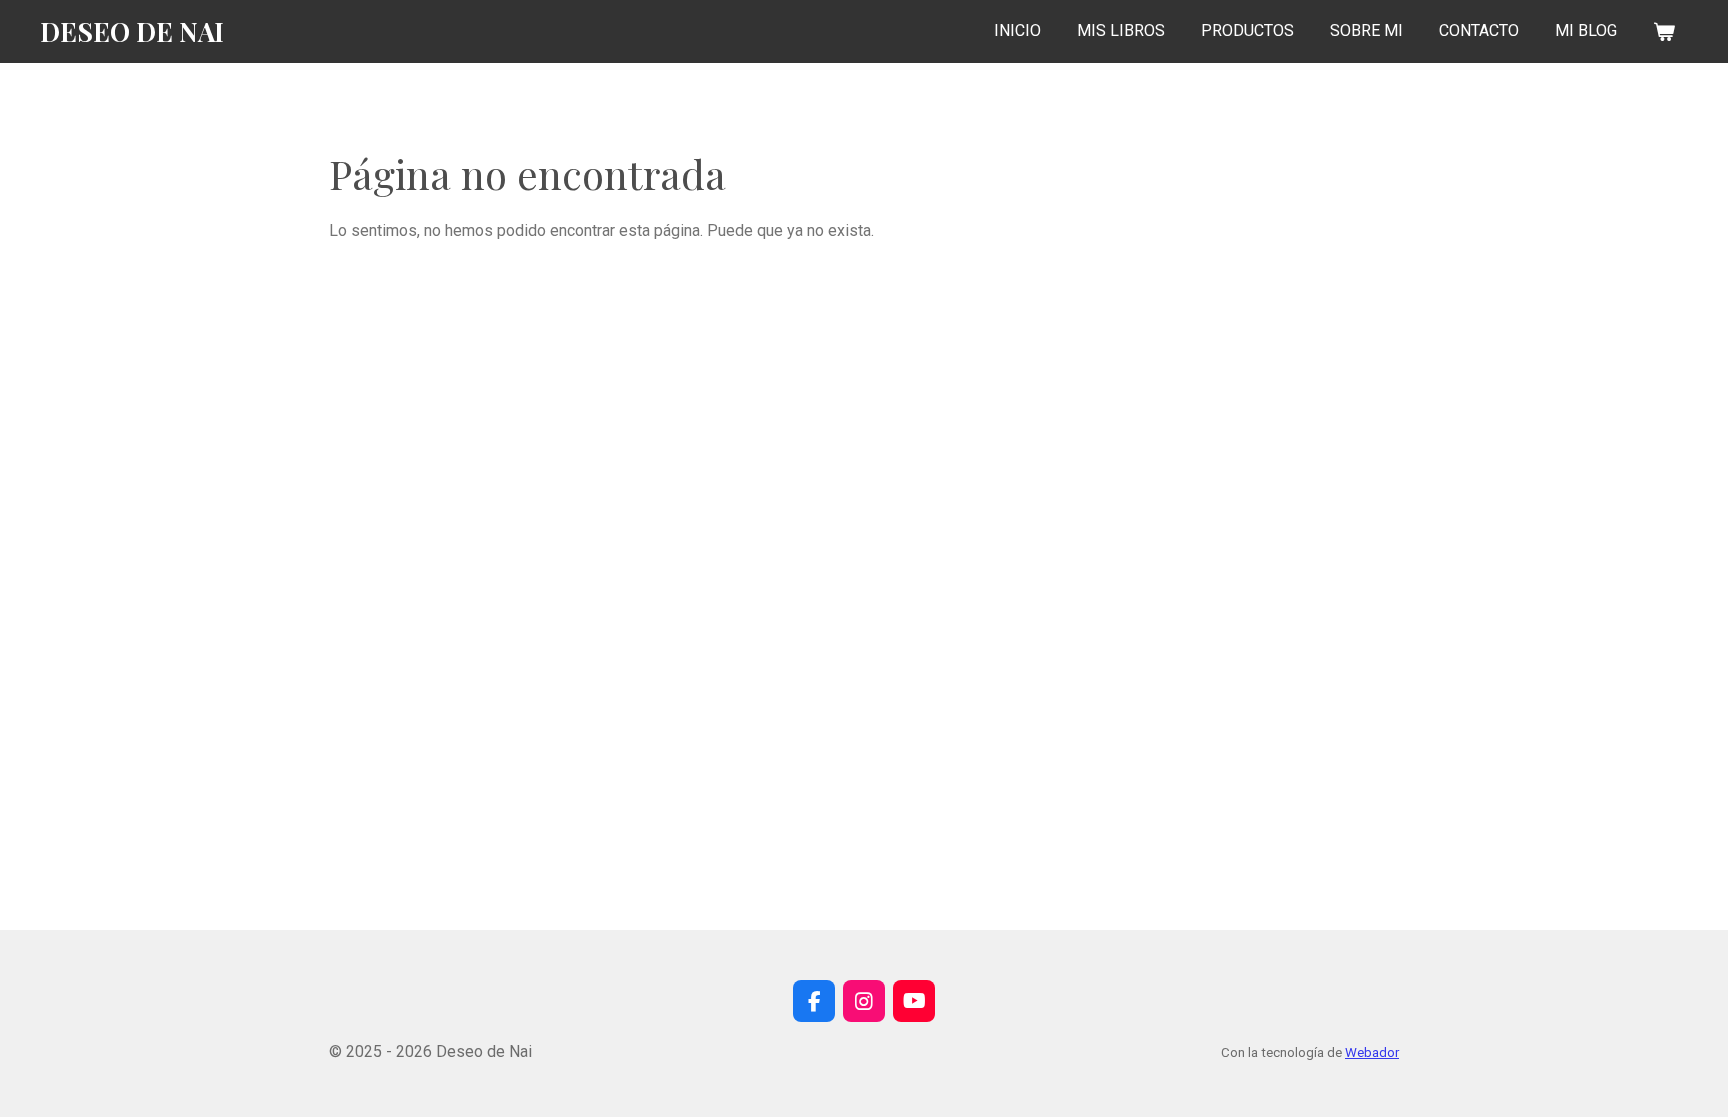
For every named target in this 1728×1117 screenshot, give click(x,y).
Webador (1372, 1052)
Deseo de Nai (132, 31)
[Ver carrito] (1664, 31)
